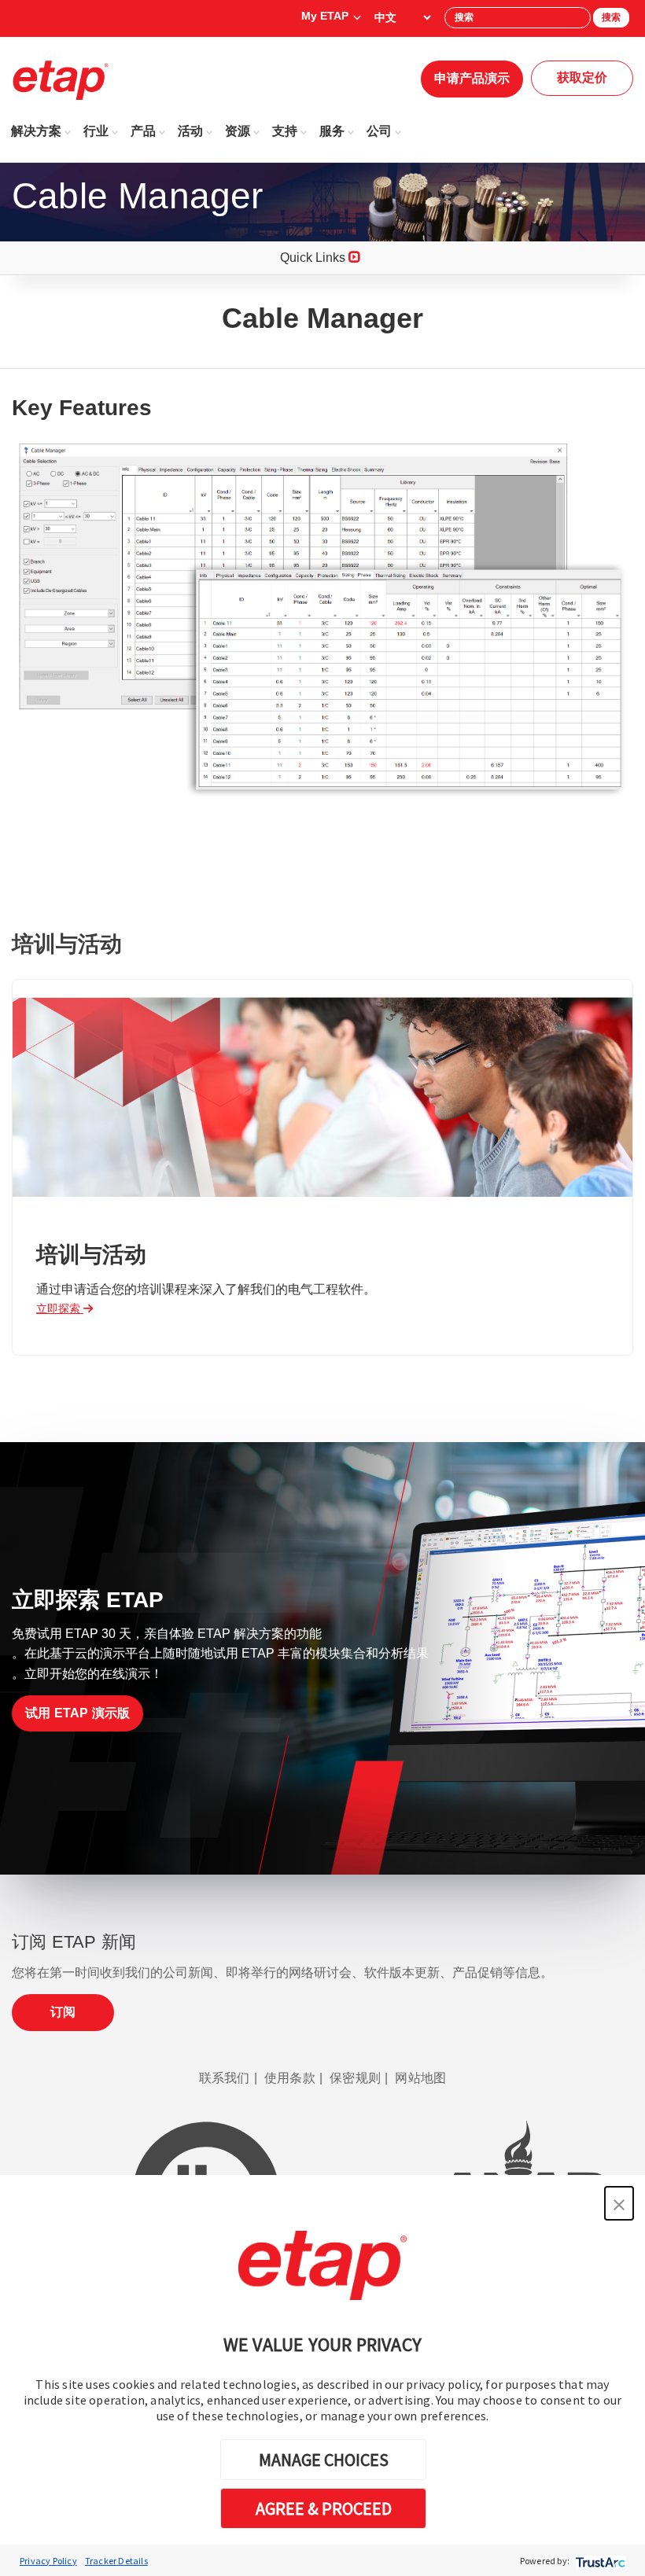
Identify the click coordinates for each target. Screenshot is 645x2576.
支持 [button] (285, 131)
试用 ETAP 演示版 (77, 1713)
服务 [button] (332, 131)
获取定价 (582, 77)
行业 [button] (96, 131)
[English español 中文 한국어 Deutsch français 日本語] (402, 17)
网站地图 (420, 2078)
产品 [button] (143, 131)
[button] (619, 2203)
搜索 (611, 17)
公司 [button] (379, 131)
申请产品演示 (472, 78)
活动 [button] (190, 131)
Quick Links (314, 258)
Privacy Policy (48, 2561)
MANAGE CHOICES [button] (324, 2460)
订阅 (63, 2012)
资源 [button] (238, 131)
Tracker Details (116, 2561)
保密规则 (355, 2078)
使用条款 (290, 2078)
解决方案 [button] (36, 131)
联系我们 (225, 2078)
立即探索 (60, 1308)
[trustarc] (599, 2561)
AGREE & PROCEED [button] (324, 2508)
